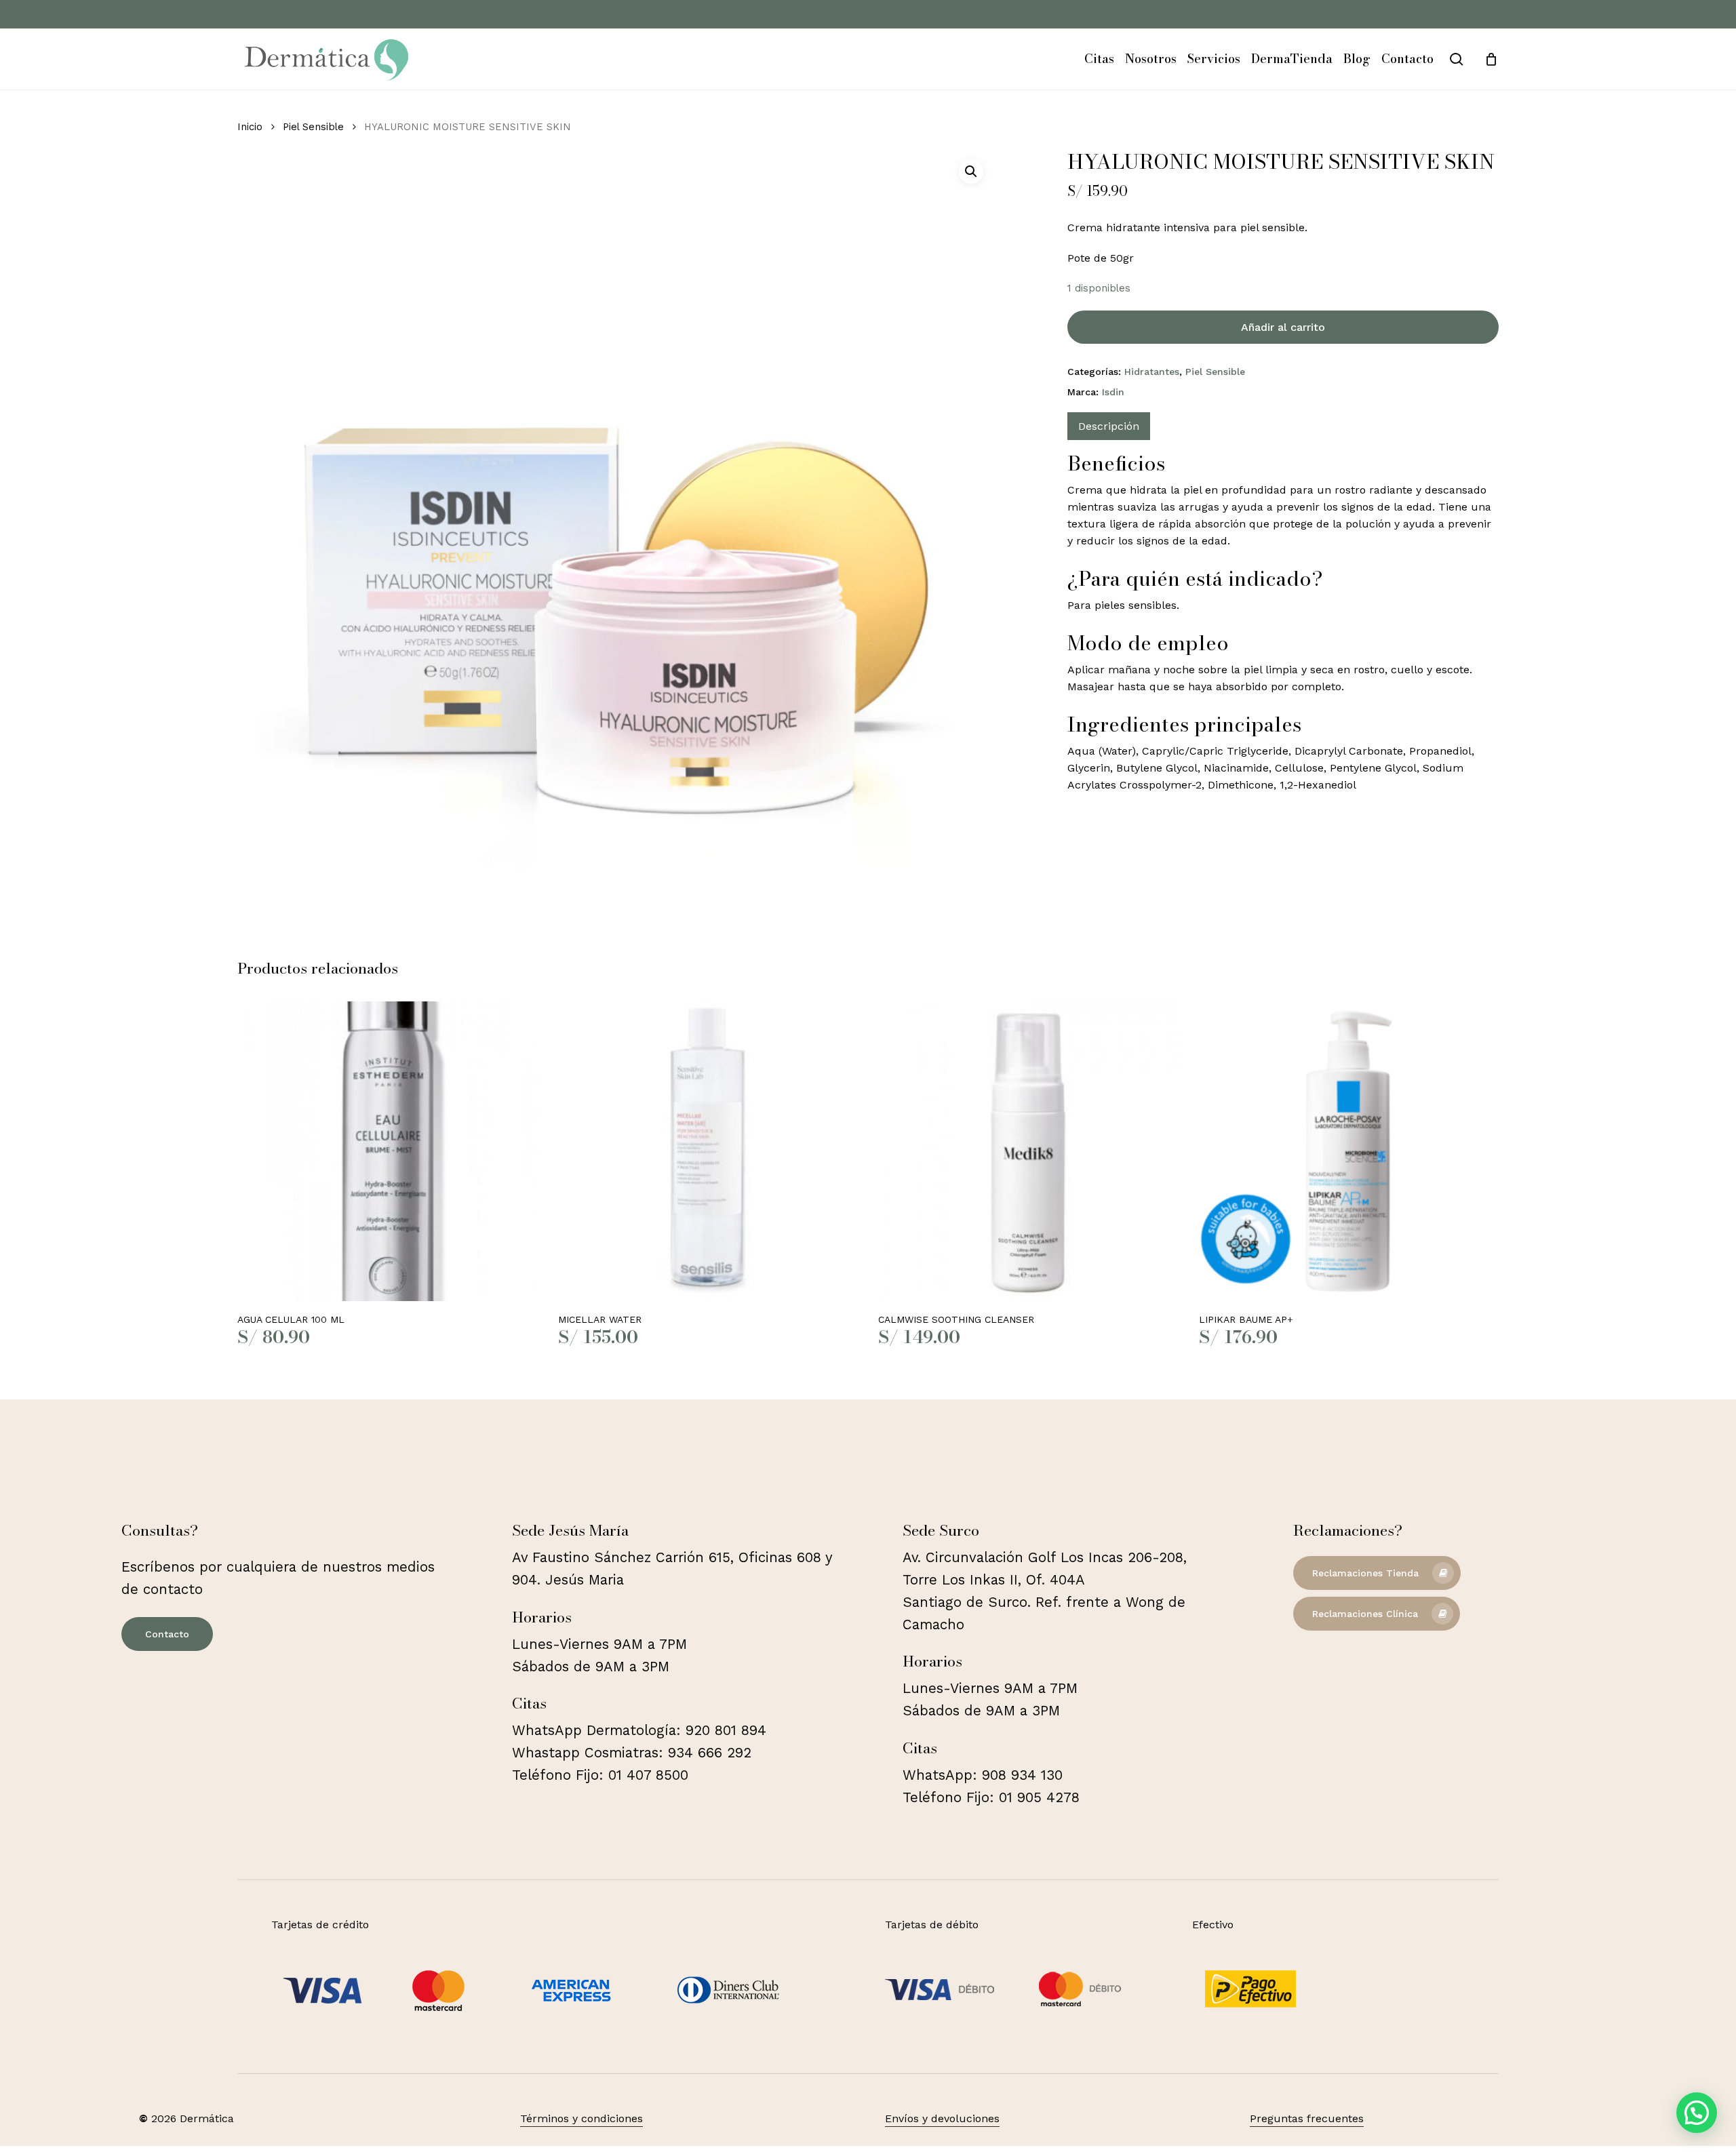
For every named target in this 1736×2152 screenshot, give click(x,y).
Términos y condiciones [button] (581, 2118)
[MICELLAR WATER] (708, 1152)
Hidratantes (1152, 372)
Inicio (250, 127)
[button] (971, 172)
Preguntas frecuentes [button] (1307, 2118)
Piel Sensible (313, 127)
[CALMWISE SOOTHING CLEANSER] (1028, 1152)
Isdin (1113, 392)
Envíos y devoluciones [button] (942, 2118)
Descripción (1109, 426)
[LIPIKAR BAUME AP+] (1349, 1152)
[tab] (1109, 426)
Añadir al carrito (1283, 327)
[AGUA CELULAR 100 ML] (388, 1152)
